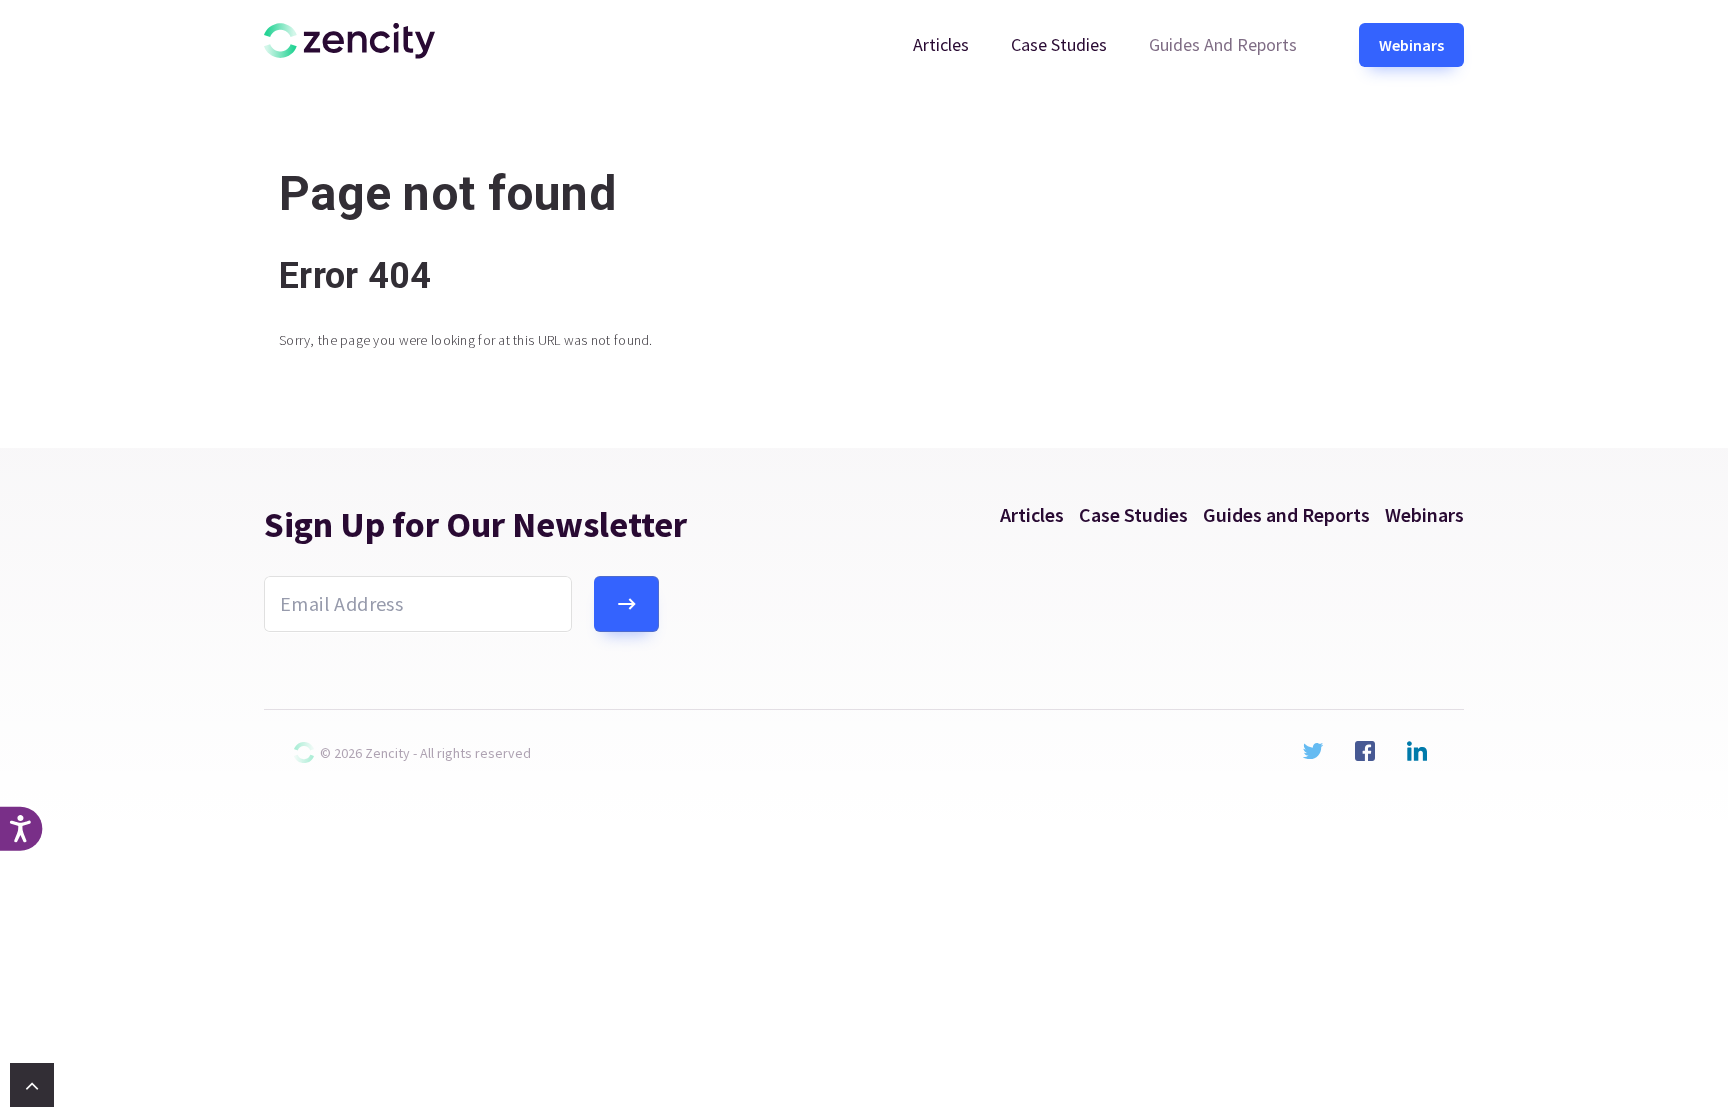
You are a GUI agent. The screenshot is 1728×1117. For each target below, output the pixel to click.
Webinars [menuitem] (1411, 45)
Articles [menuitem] (941, 44)
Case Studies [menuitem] (1059, 44)
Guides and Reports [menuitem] (1223, 44)
